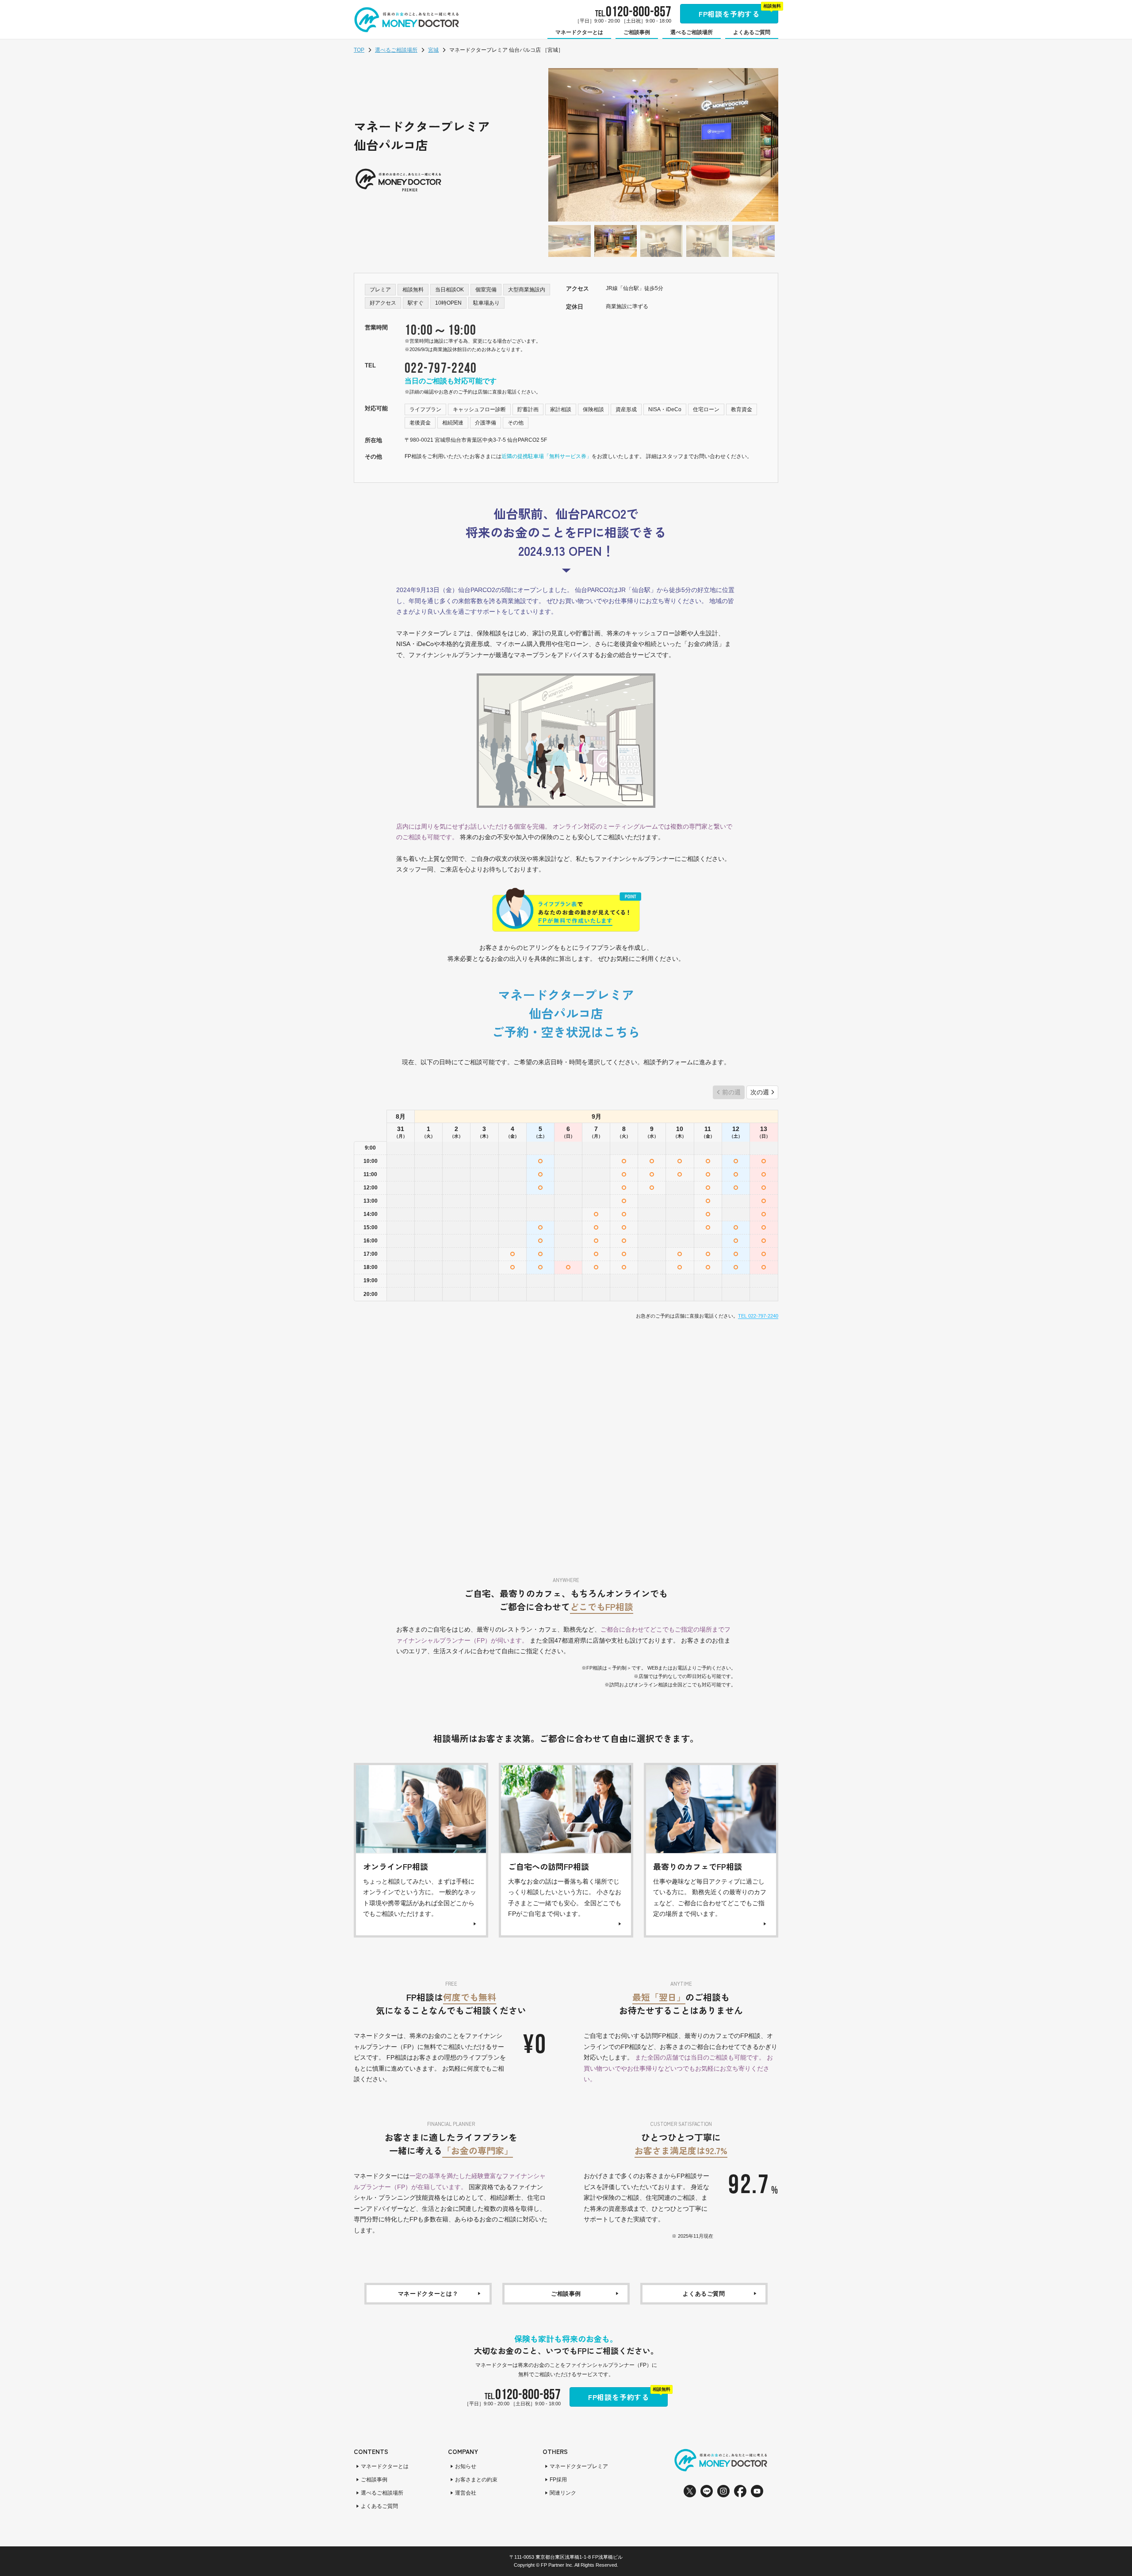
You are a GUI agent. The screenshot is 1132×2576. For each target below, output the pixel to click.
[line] (707, 2491)
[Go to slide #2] (616, 241)
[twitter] (690, 2491)
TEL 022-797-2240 (758, 1316)
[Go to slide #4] (707, 241)
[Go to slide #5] (753, 241)
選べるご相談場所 (396, 50)
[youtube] (757, 2491)
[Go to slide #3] (662, 241)
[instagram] (723, 2491)
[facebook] (740, 2491)
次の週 (760, 1092)
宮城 (433, 50)
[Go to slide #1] (570, 241)
